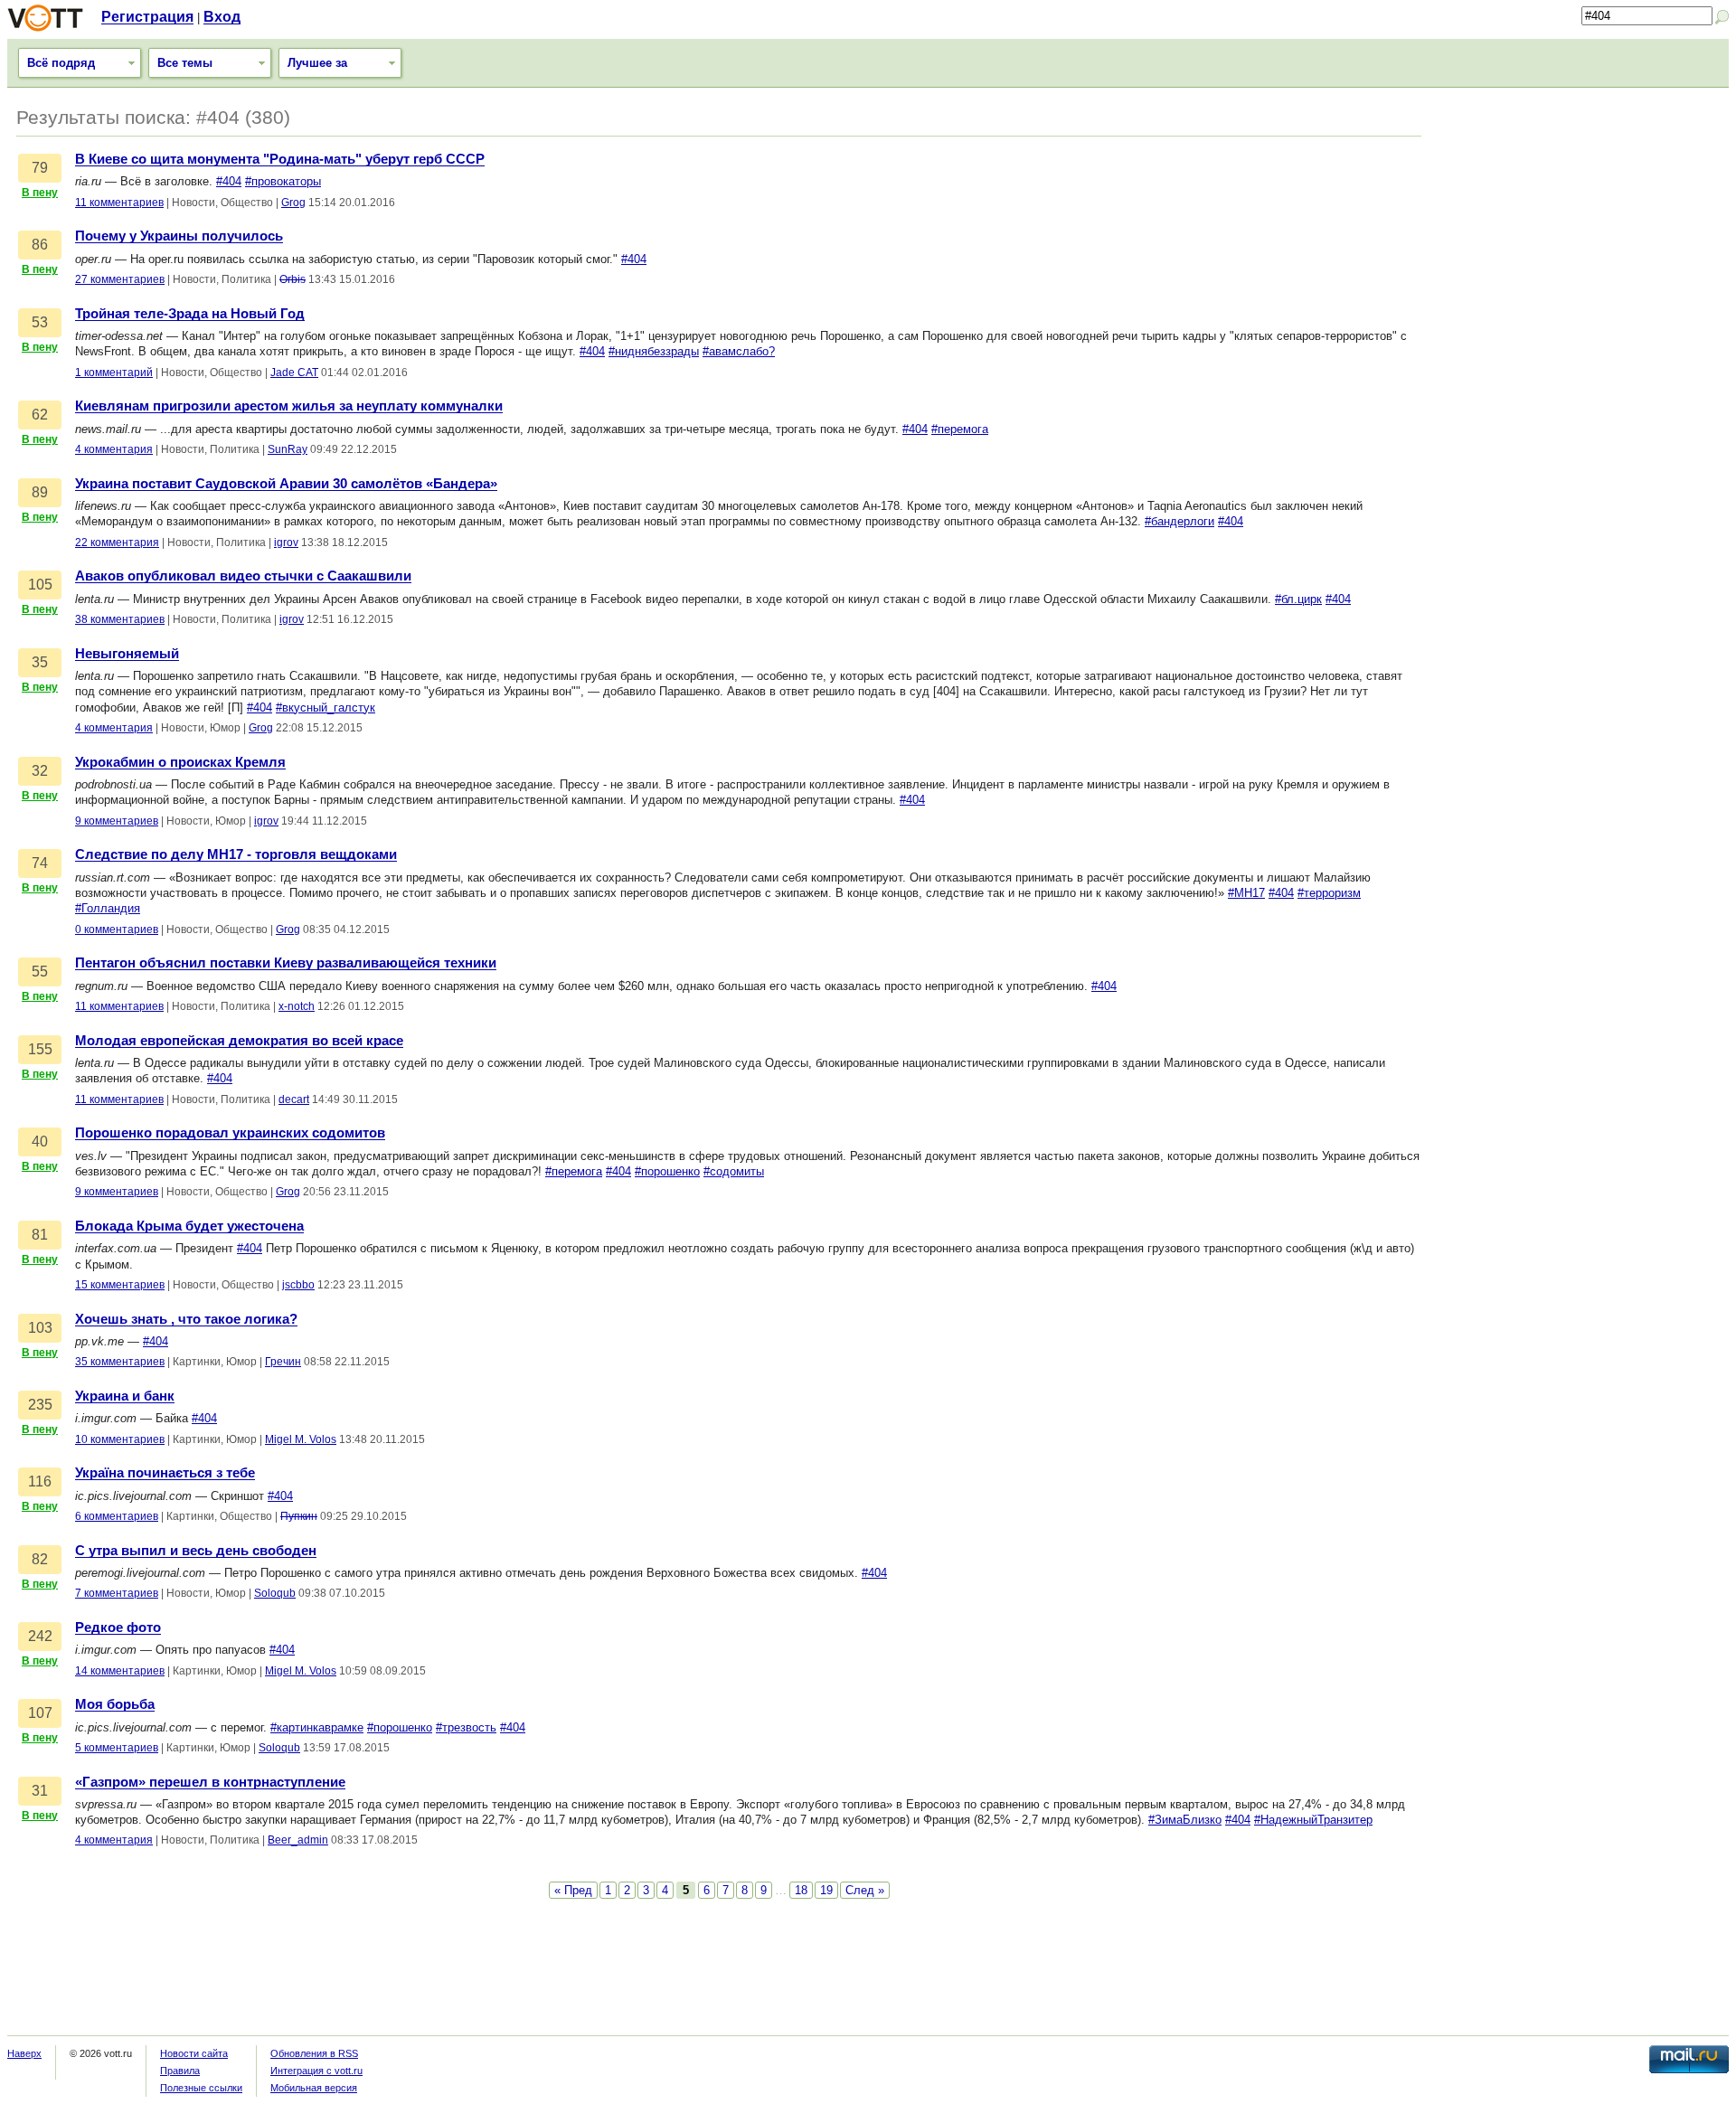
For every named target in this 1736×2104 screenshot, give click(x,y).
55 (40, 972)
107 (40, 1713)
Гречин (283, 1362)
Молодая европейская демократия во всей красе (239, 1041)
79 (40, 168)
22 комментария (117, 543)
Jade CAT (294, 373)
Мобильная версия (314, 2088)
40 (40, 1142)
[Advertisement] (1584, 223)
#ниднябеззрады (654, 351)
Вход (222, 17)
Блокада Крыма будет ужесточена (189, 1226)
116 (40, 1481)
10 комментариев (120, 1439)
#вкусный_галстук (325, 708)
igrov (286, 543)
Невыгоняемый (127, 654)
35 (40, 662)
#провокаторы (283, 181)
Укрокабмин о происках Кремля (180, 762)
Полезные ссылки (201, 2088)
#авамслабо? (739, 351)
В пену (40, 193)
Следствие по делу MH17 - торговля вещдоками (236, 854)
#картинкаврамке (317, 1727)
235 (40, 1405)
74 (40, 863)
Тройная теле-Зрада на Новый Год (190, 314)
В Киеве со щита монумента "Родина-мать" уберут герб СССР (280, 159)
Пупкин (299, 1516)
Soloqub (275, 1593)
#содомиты (734, 1171)
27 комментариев (120, 279)
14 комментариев (120, 1671)
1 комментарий (114, 373)
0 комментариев (117, 929)
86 (40, 245)
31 (40, 1791)
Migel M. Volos (301, 1439)
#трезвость (466, 1727)
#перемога (960, 429)
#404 (229, 181)
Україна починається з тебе (165, 1473)
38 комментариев (120, 619)
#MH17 (1246, 893)
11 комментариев (119, 203)
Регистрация (147, 17)
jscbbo (298, 1285)
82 (40, 1559)
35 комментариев (120, 1362)
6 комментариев (117, 1516)
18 (801, 1890)
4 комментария (114, 449)
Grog (293, 203)
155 (40, 1049)
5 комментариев (117, 1748)
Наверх (24, 2053)
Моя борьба (115, 1704)
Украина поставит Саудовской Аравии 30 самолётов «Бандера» (286, 484)
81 (40, 1235)
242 (40, 1636)
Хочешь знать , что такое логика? (186, 1319)
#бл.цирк (1298, 599)
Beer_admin (298, 1840)
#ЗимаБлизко (1185, 1820)
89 (40, 492)
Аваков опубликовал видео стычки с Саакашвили (243, 576)
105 (40, 585)
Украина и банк (125, 1396)
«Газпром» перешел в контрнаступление (210, 1782)
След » (865, 1890)
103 (40, 1328)
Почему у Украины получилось (179, 236)
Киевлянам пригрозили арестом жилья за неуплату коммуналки (289, 406)
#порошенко (667, 1171)
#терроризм (1329, 893)
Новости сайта (194, 2053)
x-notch (297, 1006)
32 (40, 771)
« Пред (573, 1890)
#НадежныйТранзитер (1313, 1820)
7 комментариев (117, 1593)
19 (826, 1890)
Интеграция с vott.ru (316, 2071)
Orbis (292, 279)
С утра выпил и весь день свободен (196, 1551)
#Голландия (108, 908)
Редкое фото (118, 1628)
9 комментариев (117, 821)
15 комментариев (120, 1285)
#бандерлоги (1179, 521)
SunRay (288, 449)
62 (40, 415)
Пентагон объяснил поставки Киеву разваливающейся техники (286, 963)
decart (294, 1099)
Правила (180, 2071)
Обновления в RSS (314, 2053)
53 (40, 322)
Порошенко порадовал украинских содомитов (230, 1133)
